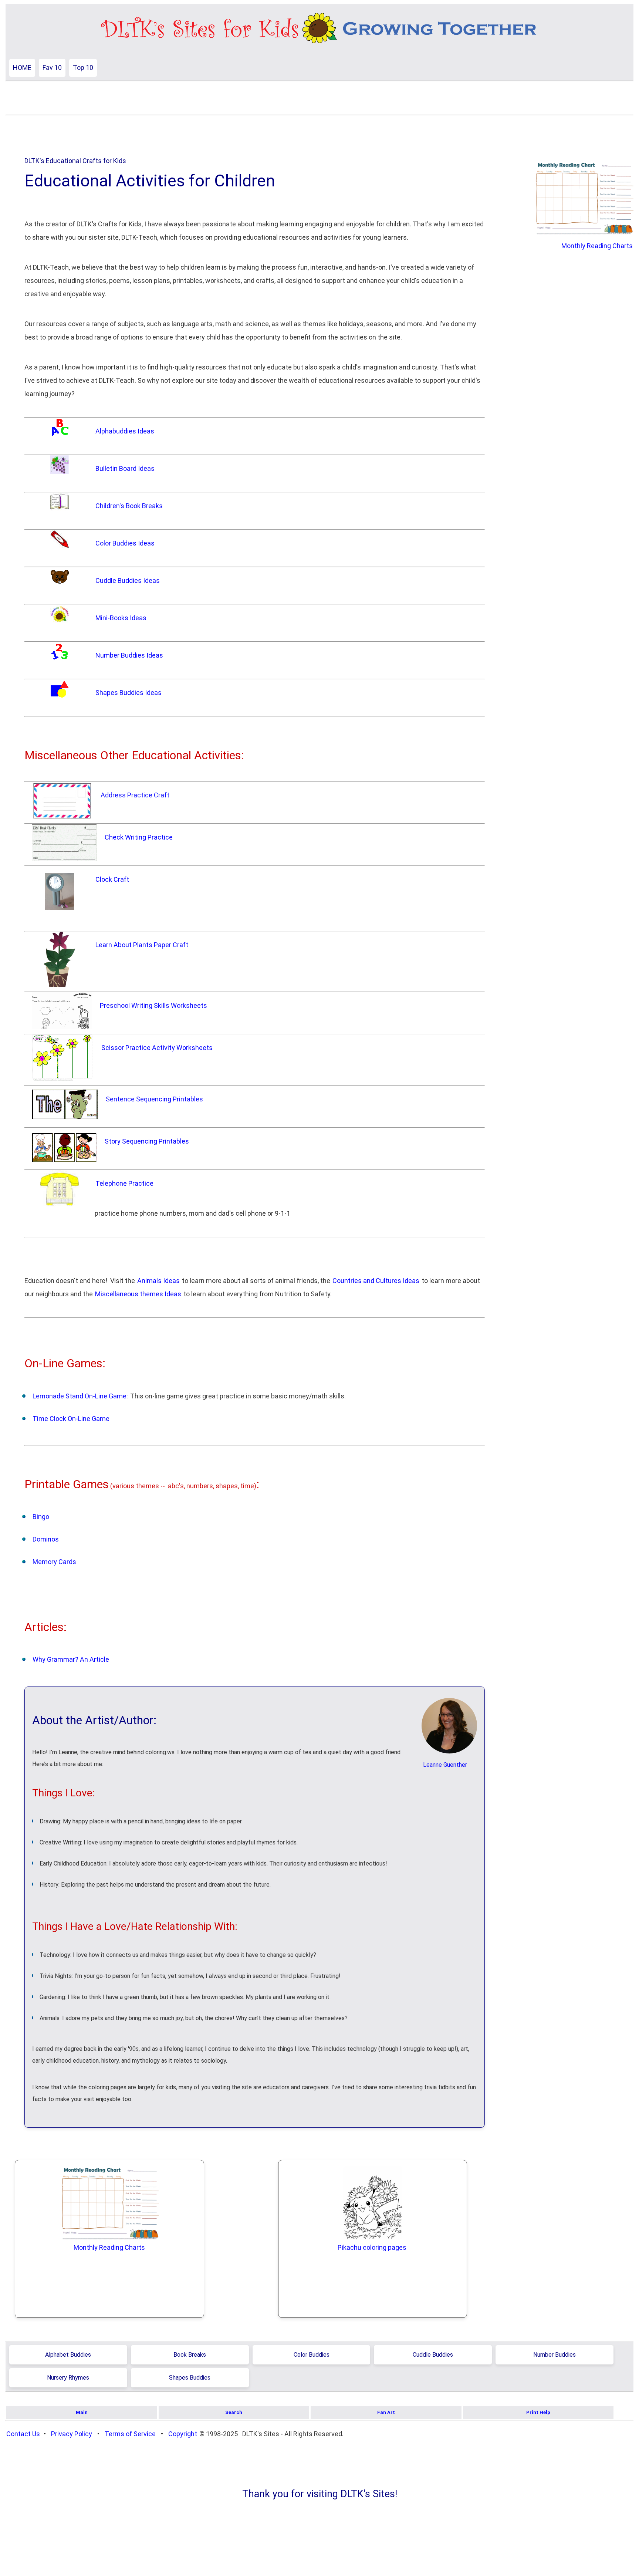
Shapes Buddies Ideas (129, 693)
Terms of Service (130, 2434)
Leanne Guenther (445, 1765)
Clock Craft (112, 879)
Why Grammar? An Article (71, 1659)
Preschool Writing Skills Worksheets (153, 1005)
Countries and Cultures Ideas (376, 1281)
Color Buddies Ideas (125, 543)
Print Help (538, 2412)
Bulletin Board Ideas (125, 468)
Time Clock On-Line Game (71, 1419)
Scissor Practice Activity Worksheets (157, 1048)
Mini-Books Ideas (121, 618)
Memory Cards (54, 1562)
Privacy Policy (72, 2434)
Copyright (183, 2434)
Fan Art (386, 2412)
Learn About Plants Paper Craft (142, 945)
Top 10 (83, 67)
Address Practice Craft (135, 795)
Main (82, 2412)
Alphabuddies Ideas (125, 431)
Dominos (46, 1539)
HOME (22, 67)
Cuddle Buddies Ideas (128, 580)
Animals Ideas (158, 1281)
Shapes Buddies (190, 2378)
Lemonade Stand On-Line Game (80, 1396)
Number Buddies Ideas (129, 655)
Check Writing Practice (139, 837)
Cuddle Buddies (433, 2355)
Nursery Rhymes (68, 2378)
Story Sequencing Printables (147, 1141)
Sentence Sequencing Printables (154, 1099)
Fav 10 (52, 67)
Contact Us (23, 2434)
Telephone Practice (124, 1183)
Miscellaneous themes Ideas (138, 1294)
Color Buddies (312, 2355)
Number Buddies (555, 2355)
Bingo (41, 1517)
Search (234, 2412)
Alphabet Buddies (68, 2355)
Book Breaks (190, 2355)
